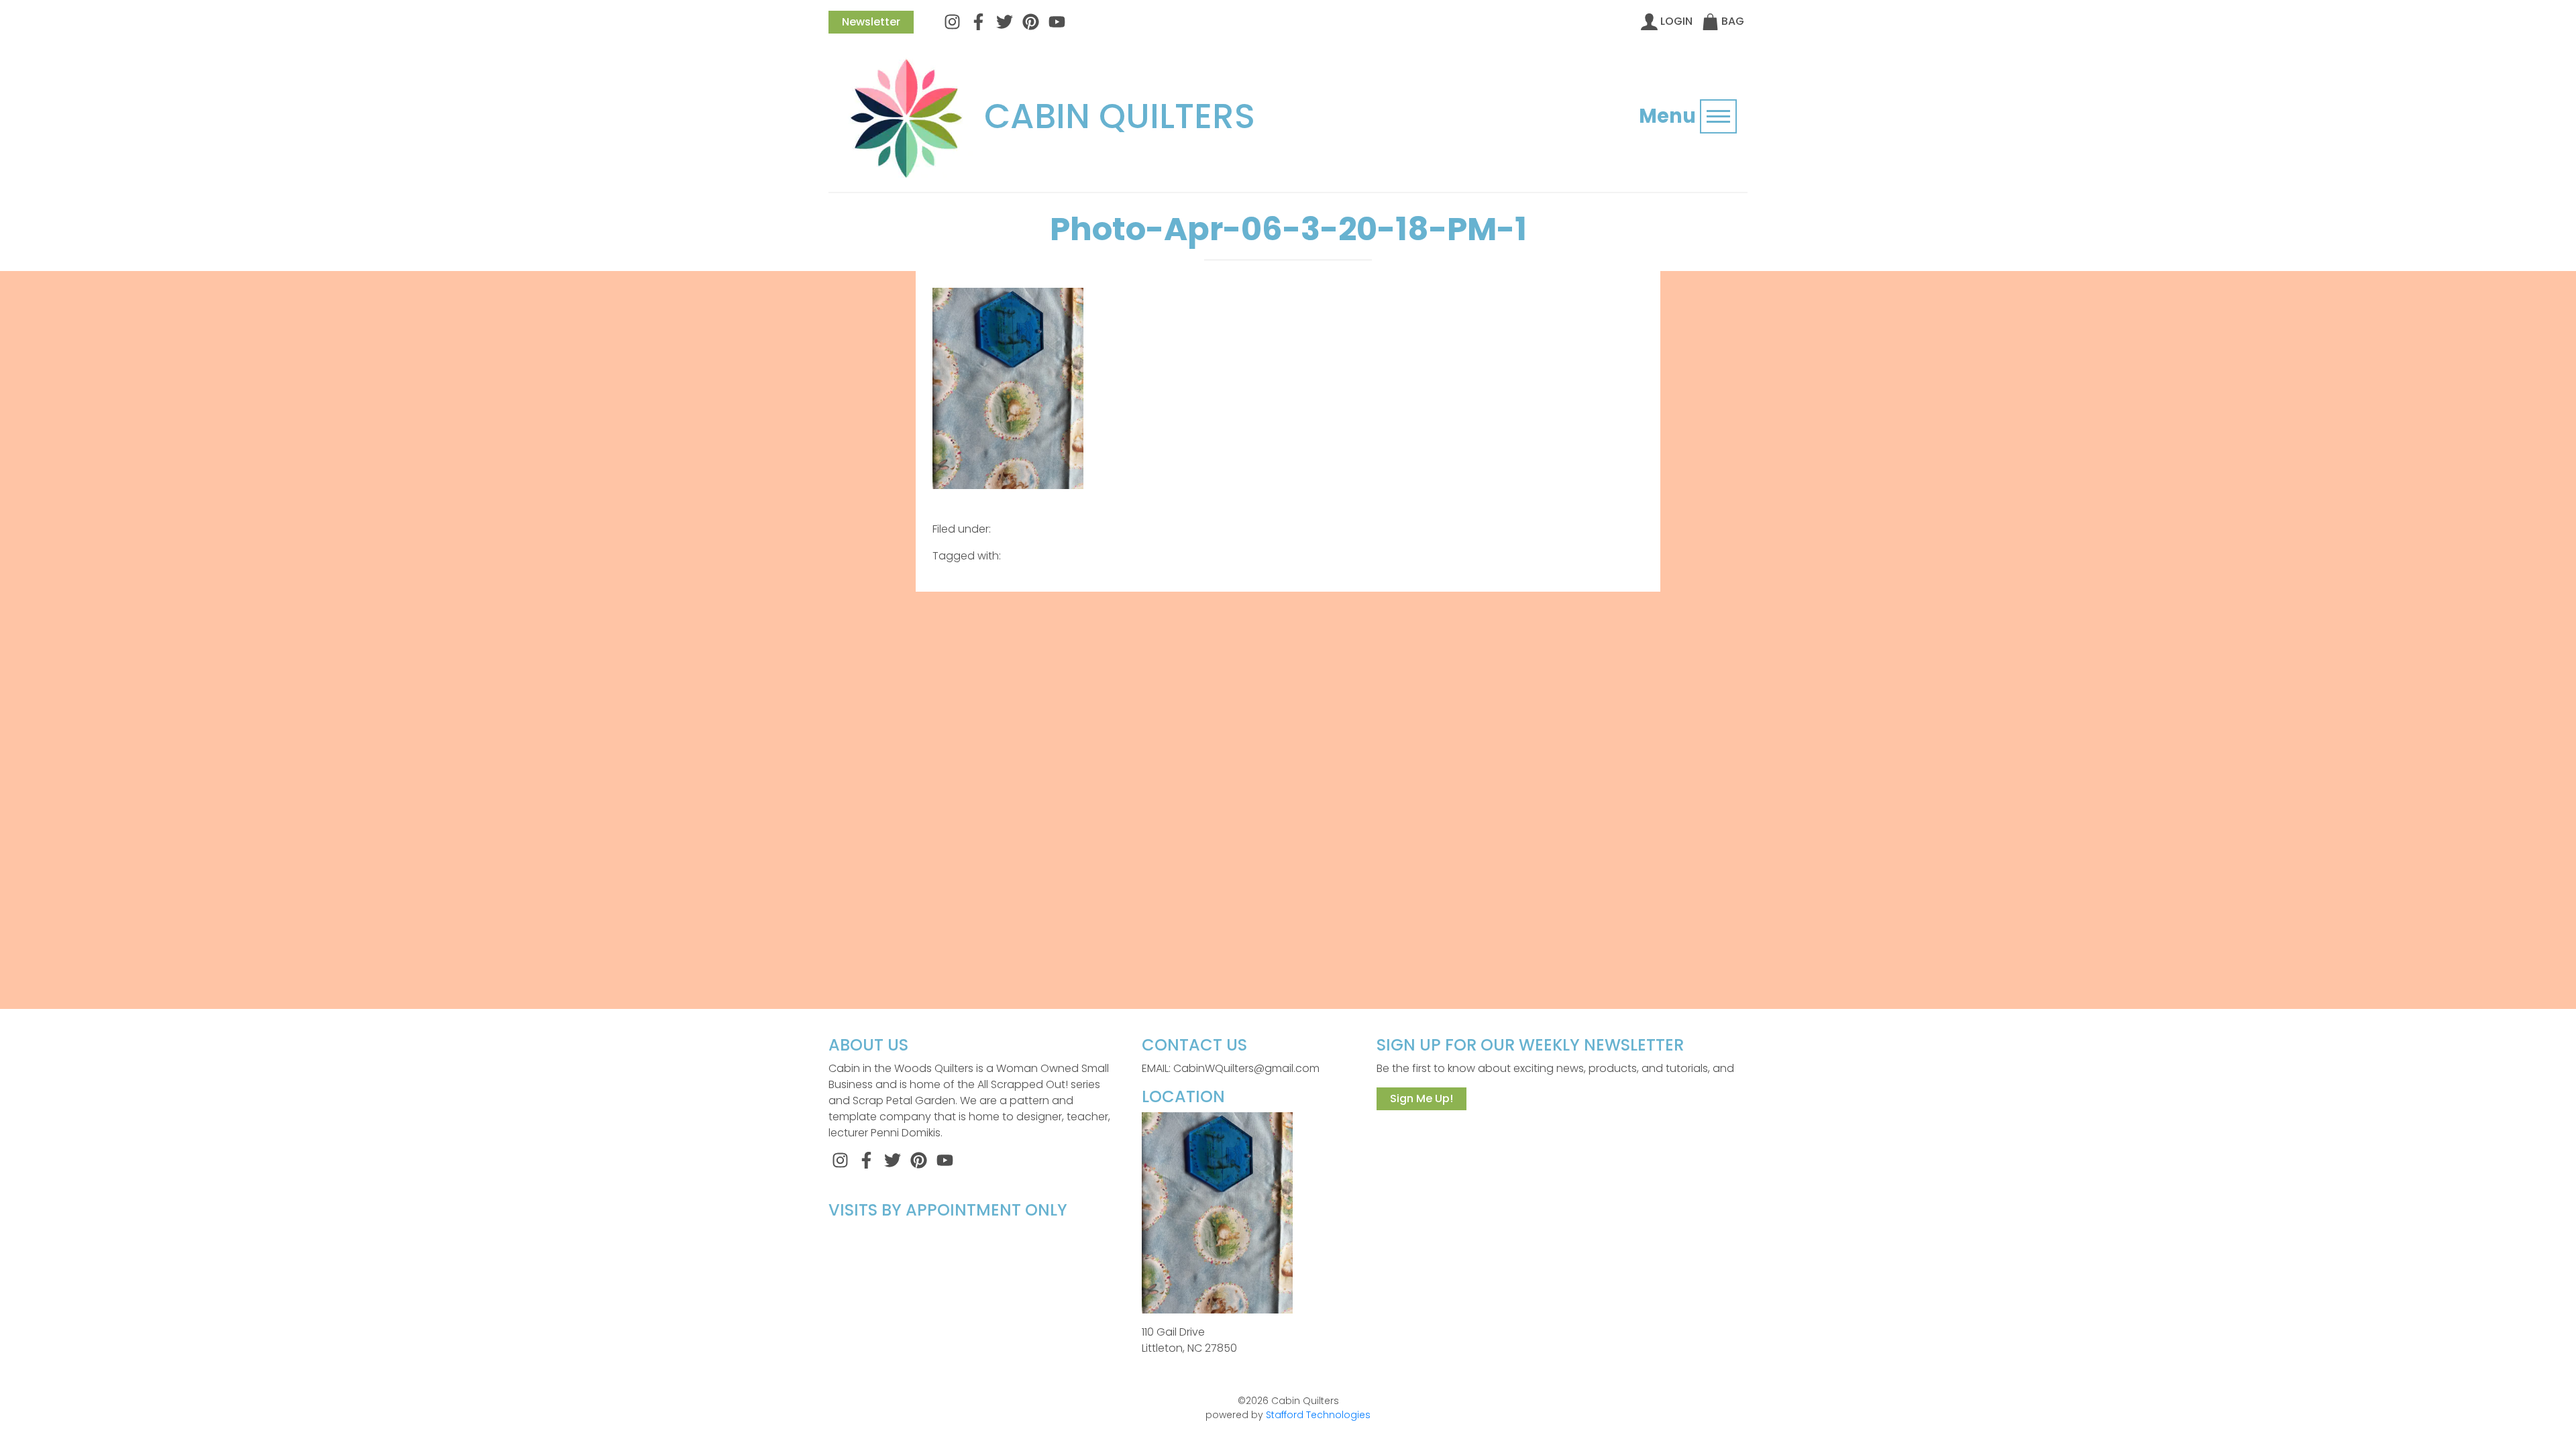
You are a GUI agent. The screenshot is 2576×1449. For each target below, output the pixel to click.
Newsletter (871, 22)
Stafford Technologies (1318, 1415)
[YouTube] (1057, 21)
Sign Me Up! (1421, 1098)
